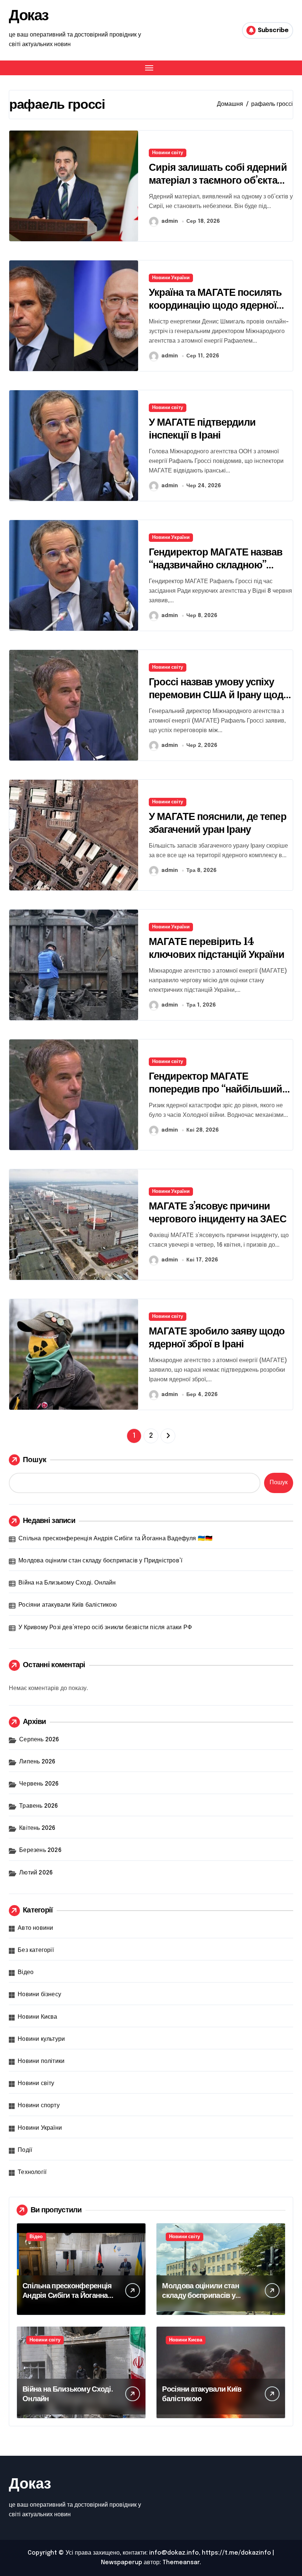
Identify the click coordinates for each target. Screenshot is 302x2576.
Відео (26, 1972)
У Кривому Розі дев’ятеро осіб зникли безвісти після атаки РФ (105, 1628)
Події (25, 2150)
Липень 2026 (37, 1762)
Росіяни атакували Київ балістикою (68, 1605)
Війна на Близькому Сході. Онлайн (67, 1583)
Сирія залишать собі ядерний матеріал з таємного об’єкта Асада (218, 180)
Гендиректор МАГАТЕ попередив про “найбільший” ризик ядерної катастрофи (218, 1089)
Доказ (29, 15)
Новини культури (41, 2039)
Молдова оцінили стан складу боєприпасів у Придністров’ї (100, 1561)
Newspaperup (122, 2563)
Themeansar (181, 2563)
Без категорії (36, 1950)
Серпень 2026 (39, 1740)
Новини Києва (37, 2017)
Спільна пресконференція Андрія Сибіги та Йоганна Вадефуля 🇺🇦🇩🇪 (115, 1539)
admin (170, 221)
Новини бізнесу (39, 1995)
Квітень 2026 (37, 1828)
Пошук (35, 1460)
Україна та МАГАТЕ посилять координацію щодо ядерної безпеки (215, 305)
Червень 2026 (39, 1784)
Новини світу (168, 153)
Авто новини (35, 1928)
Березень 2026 (40, 1850)
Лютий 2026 (36, 1873)
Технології (32, 2172)
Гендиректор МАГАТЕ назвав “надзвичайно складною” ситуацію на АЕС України (216, 565)
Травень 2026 (38, 1806)
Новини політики (41, 2061)
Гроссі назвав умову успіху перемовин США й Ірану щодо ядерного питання (219, 695)
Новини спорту (39, 2106)
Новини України (171, 278)
